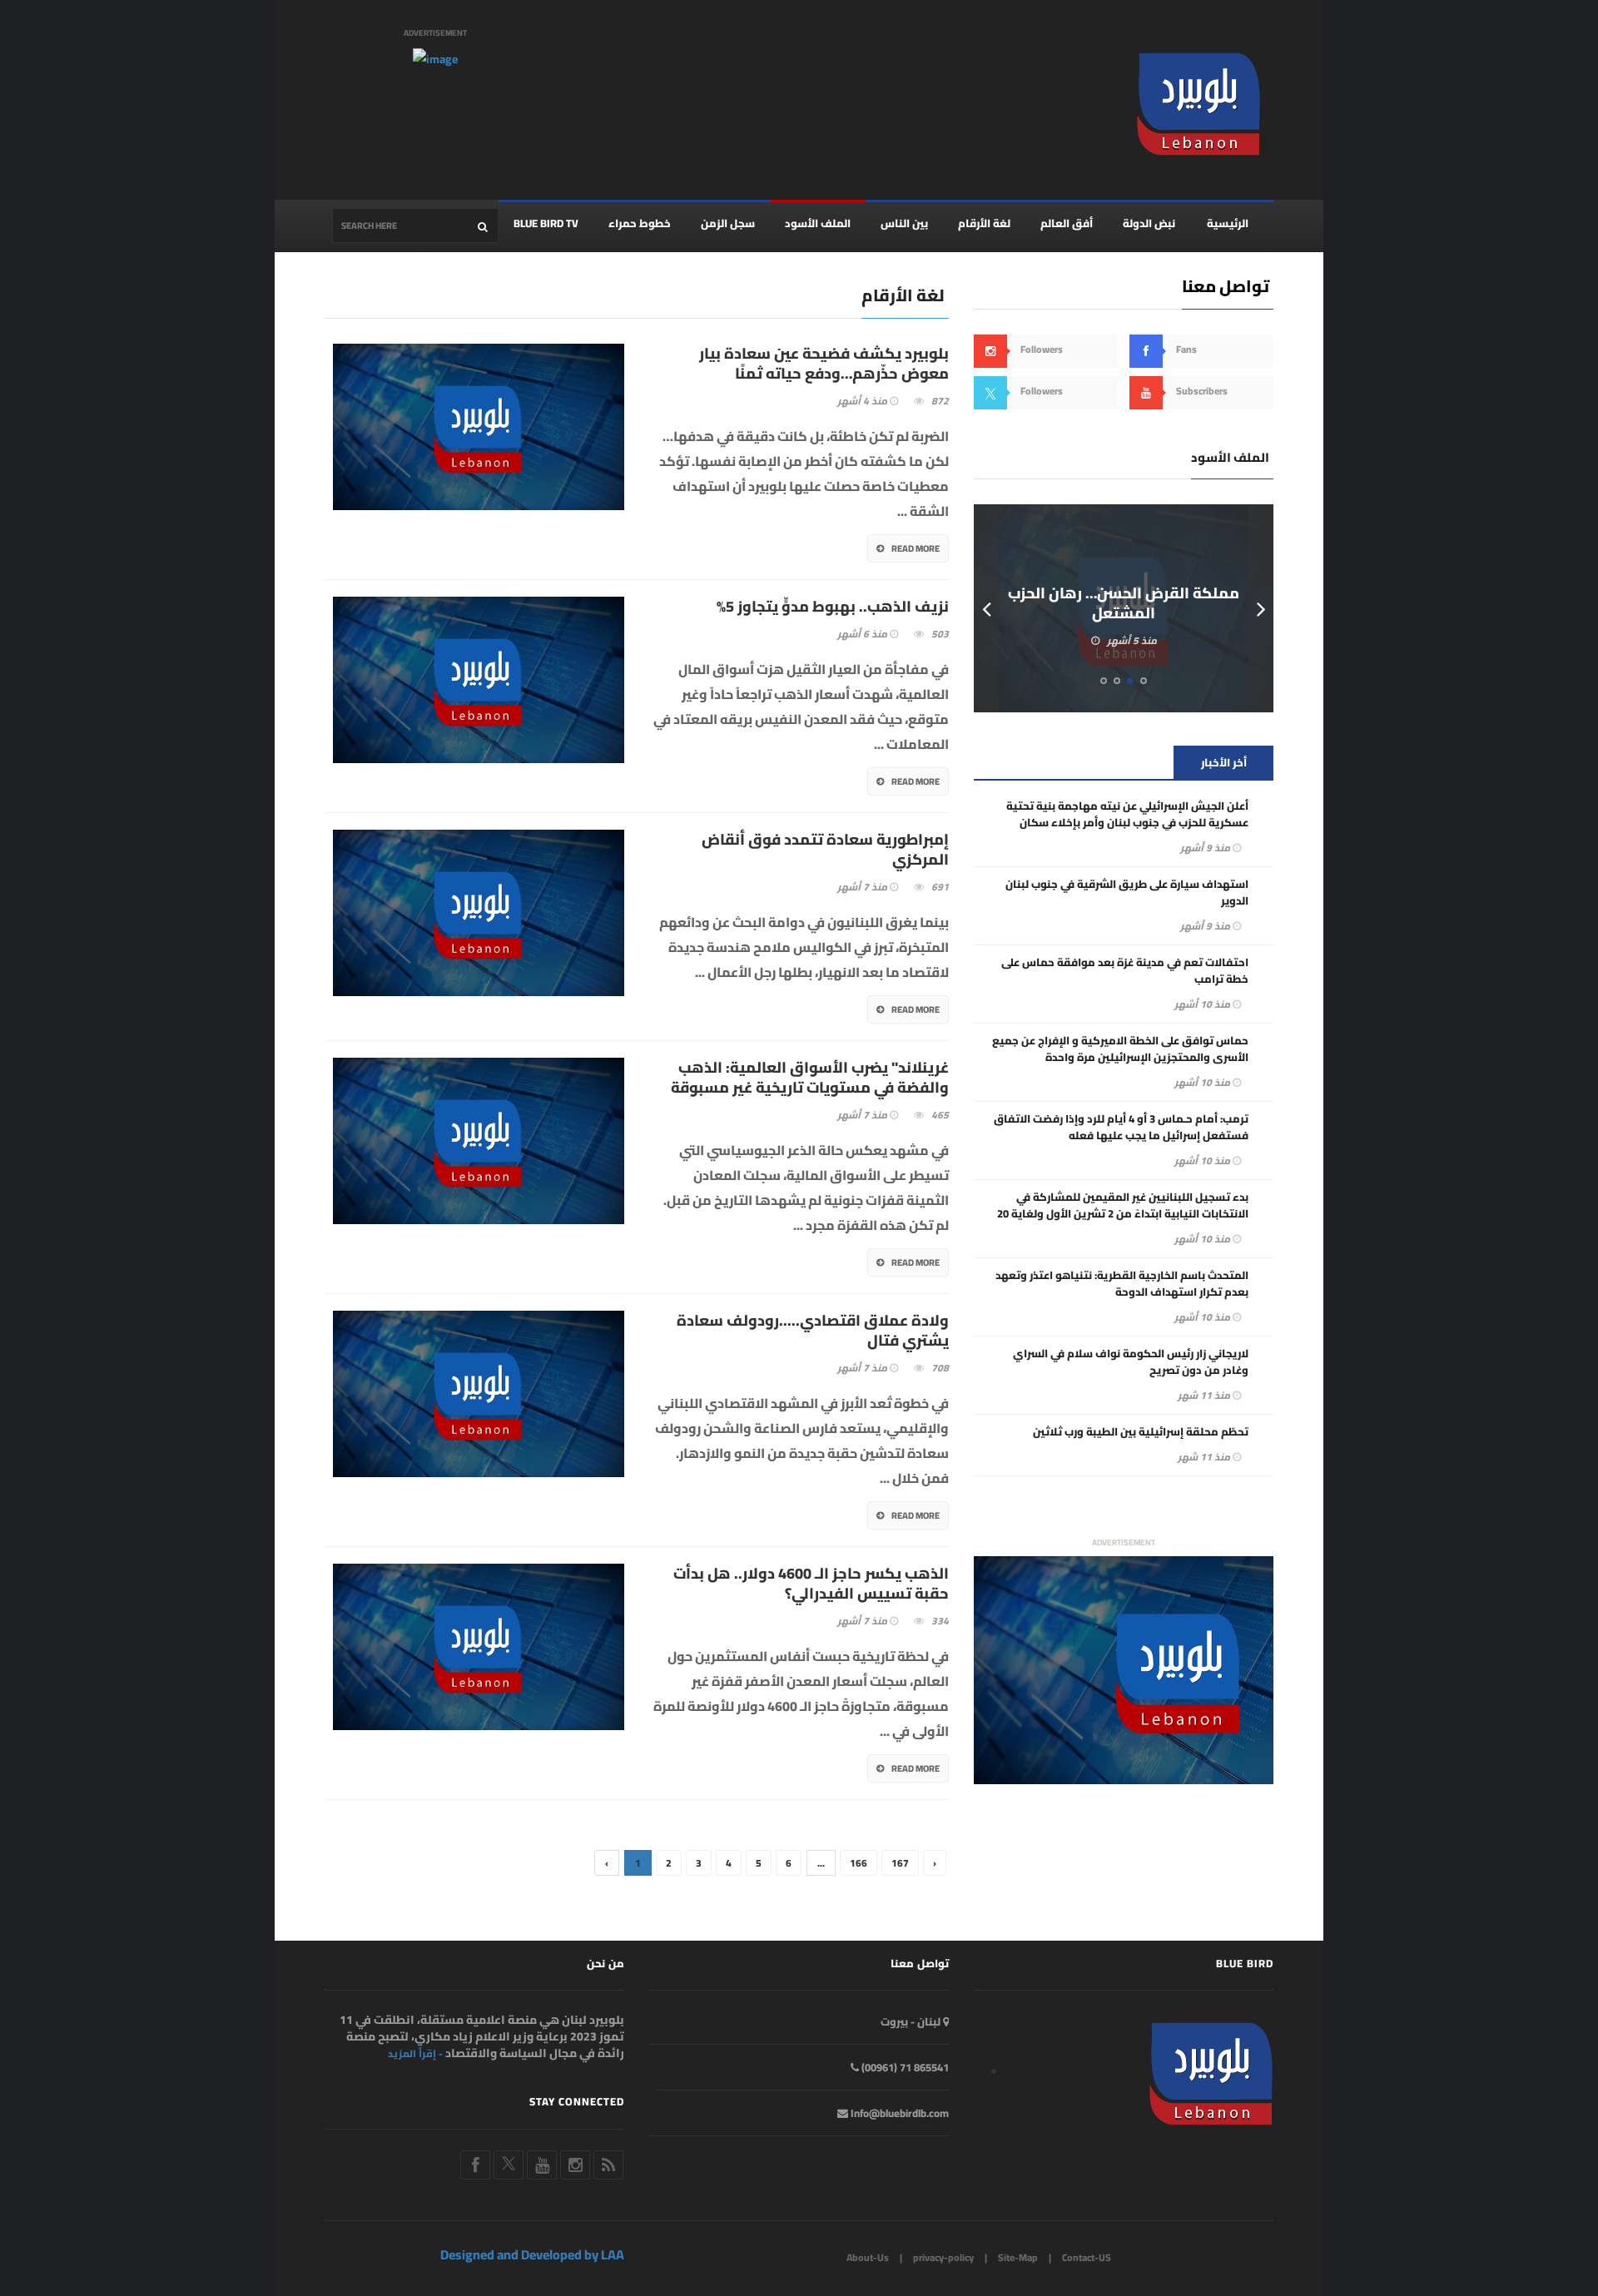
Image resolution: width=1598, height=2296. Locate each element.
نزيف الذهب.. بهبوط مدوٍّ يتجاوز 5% (833, 607)
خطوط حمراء (640, 223)
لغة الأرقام (984, 223)
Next (1261, 608)
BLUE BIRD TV (546, 223)
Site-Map (1018, 2257)
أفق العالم (1067, 223)
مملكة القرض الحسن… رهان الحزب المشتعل (1124, 603)
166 (859, 1863)
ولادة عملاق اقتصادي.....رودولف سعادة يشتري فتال (813, 1331)
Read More (916, 548)
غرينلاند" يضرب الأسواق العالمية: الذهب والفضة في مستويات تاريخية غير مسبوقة (810, 1078)
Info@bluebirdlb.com (898, 2113)
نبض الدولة (1149, 223)
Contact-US (1087, 2257)
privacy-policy (943, 2257)
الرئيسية (1228, 223)
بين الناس (904, 223)
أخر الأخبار (1224, 762)
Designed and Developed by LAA (532, 2254)
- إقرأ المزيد (415, 2054)
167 (900, 1863)
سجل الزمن (728, 223)
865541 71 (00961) (904, 2067)
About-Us (868, 2257)
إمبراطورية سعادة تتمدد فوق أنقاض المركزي (825, 850)
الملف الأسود (818, 223)
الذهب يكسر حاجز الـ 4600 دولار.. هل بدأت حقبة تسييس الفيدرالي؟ (811, 1584)
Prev (986, 608)
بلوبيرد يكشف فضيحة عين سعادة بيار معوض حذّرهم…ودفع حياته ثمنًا (824, 364)
